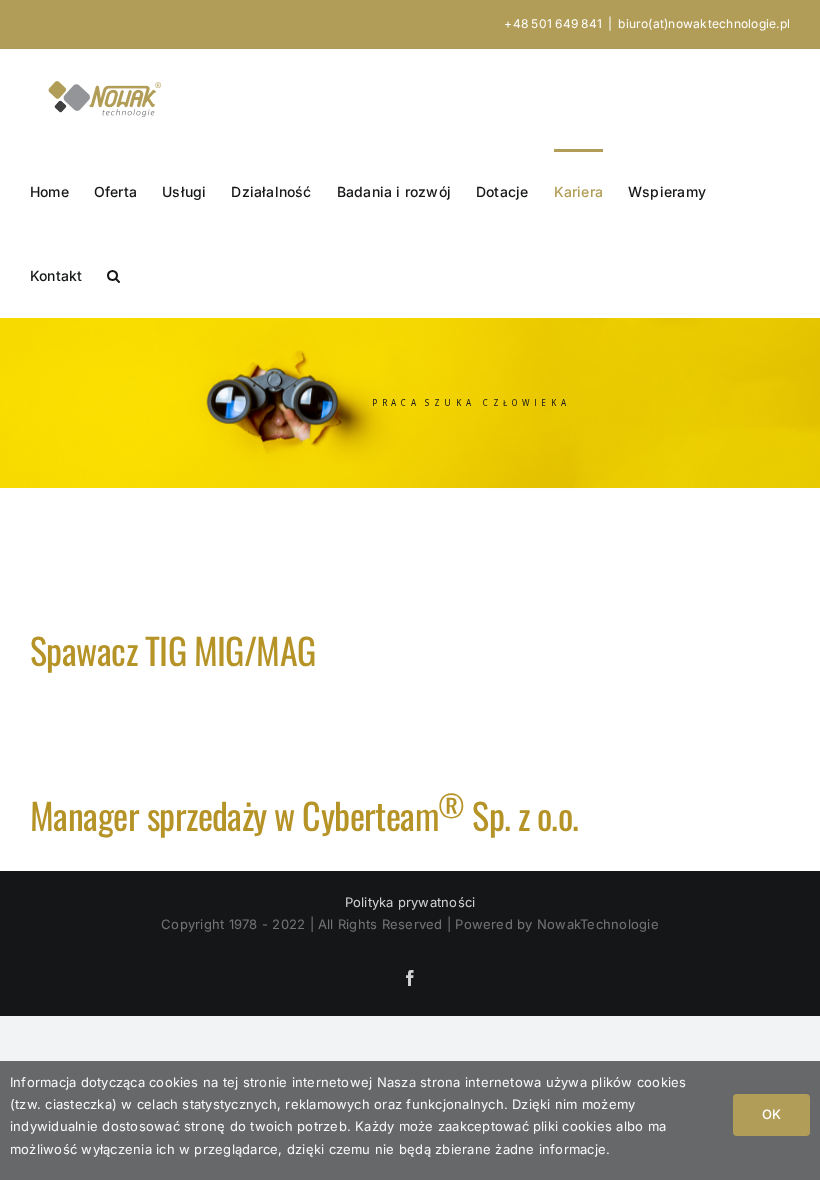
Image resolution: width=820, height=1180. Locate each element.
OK (771, 1114)
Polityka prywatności (410, 902)
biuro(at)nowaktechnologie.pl (704, 23)
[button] (113, 275)
